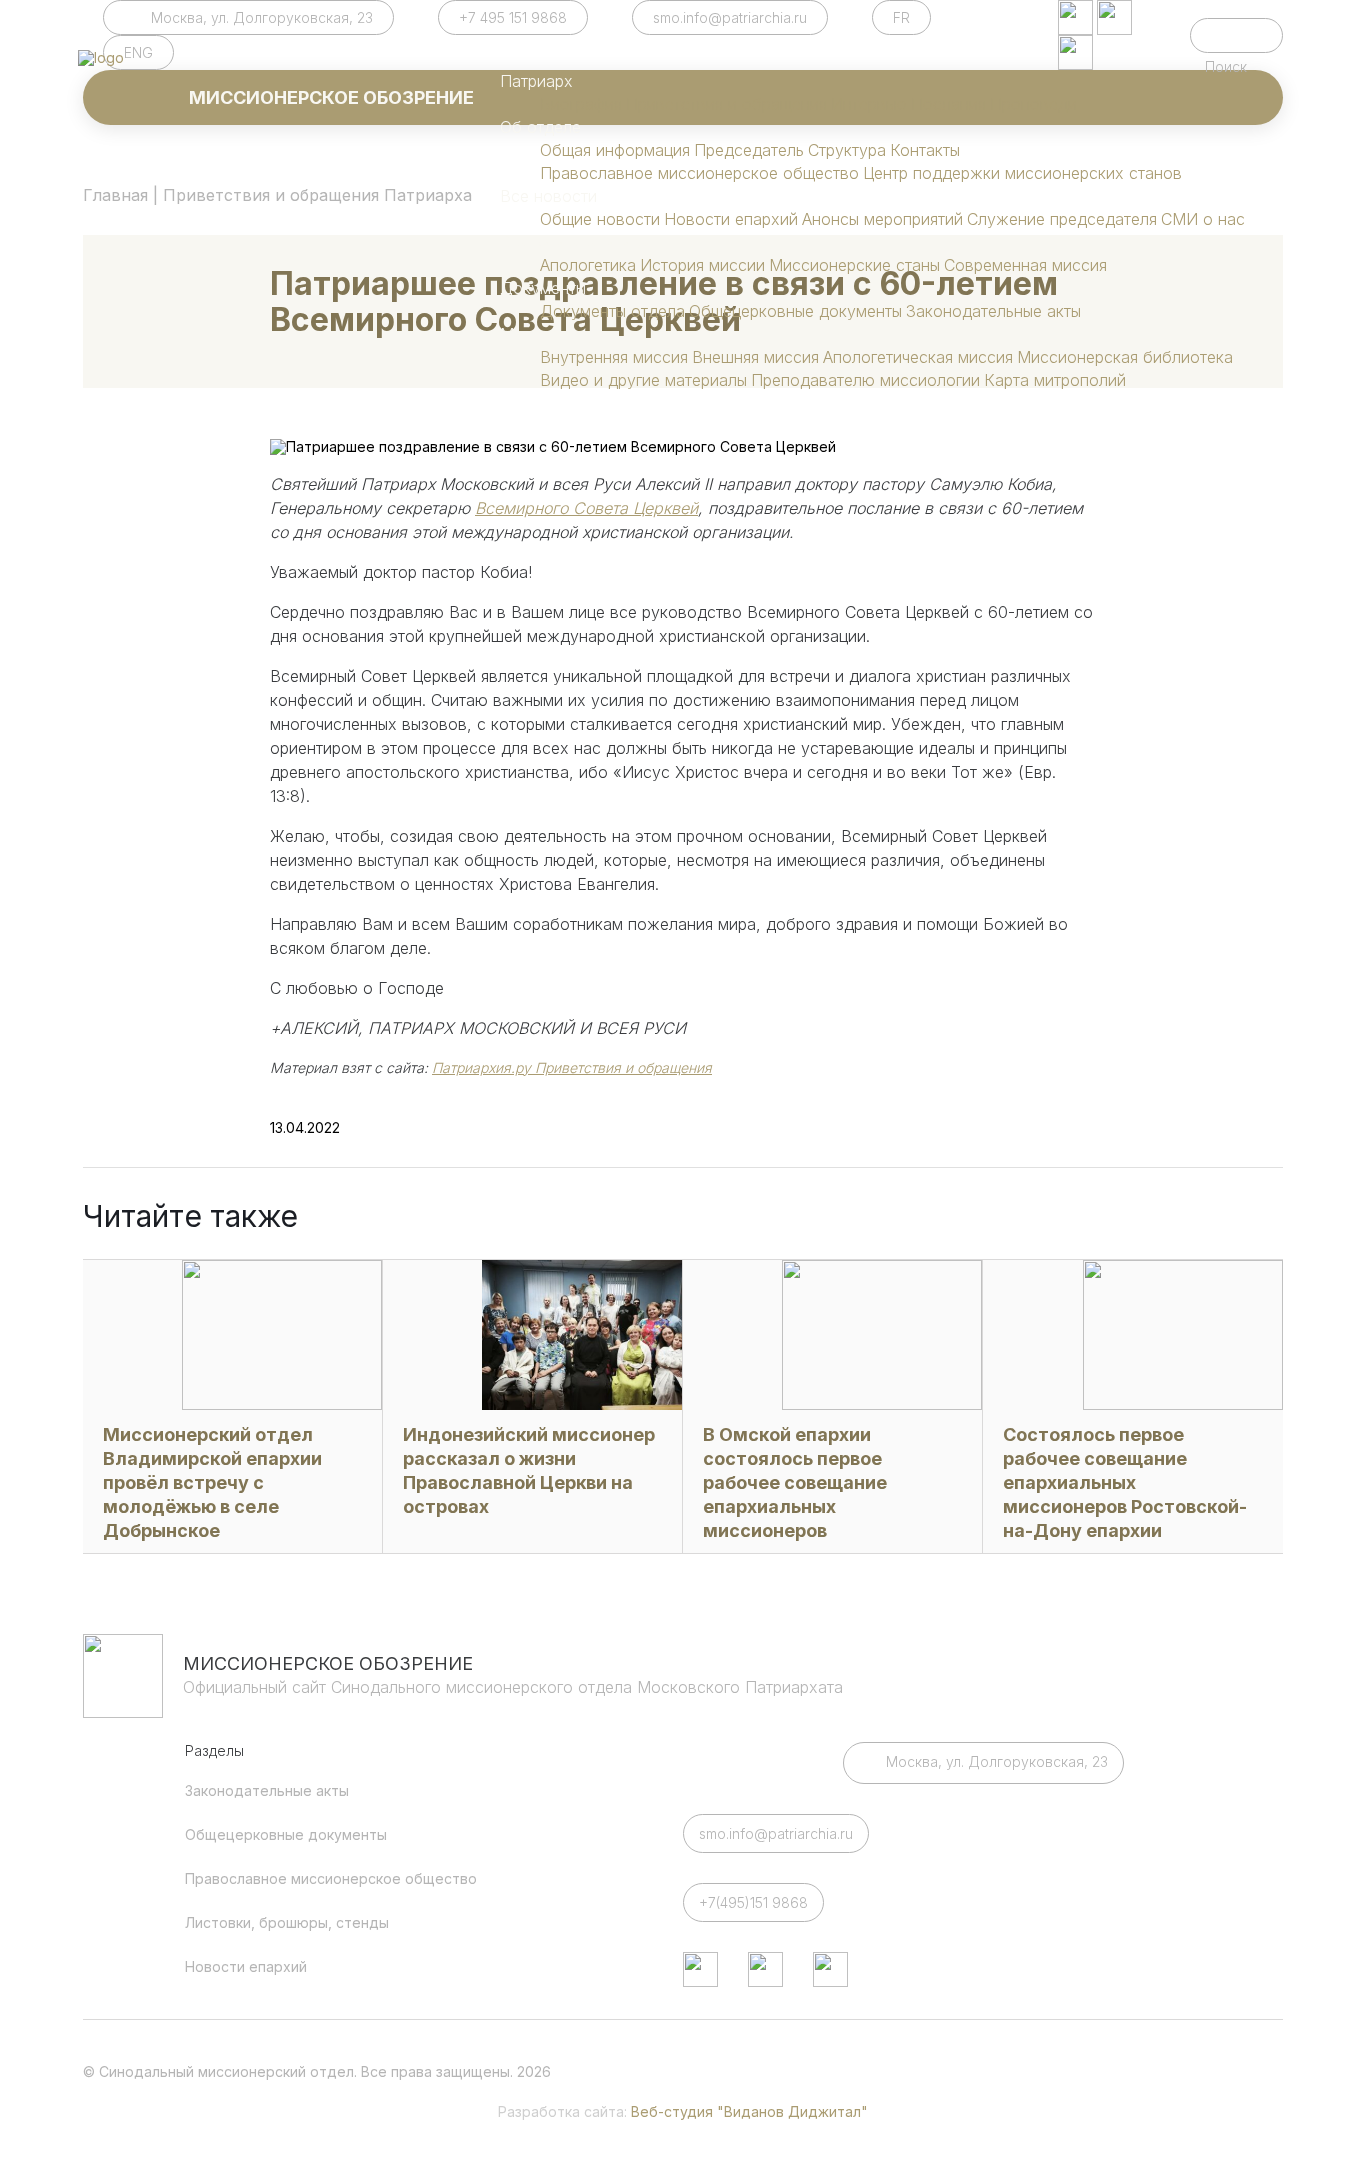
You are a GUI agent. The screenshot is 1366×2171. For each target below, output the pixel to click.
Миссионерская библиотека (1125, 357)
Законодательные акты (993, 311)
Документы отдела (612, 311)
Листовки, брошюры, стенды (287, 1922)
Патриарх (536, 81)
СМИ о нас (1203, 219)
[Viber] (1075, 52)
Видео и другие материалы (643, 380)
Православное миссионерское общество (699, 173)
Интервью (869, 104)
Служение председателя (1062, 219)
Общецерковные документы (795, 311)
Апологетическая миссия (918, 357)
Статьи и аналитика (574, 242)
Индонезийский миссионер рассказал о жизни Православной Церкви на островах (529, 1470)
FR (901, 17)
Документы (543, 288)
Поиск (1236, 35)
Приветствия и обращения (726, 104)
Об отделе (540, 127)
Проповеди (1033, 104)
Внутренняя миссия (614, 357)
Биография (581, 104)
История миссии (702, 265)
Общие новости (600, 219)
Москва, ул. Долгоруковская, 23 (262, 17)
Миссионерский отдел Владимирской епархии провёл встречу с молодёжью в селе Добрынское (212, 1482)
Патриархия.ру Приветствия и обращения (572, 1067)
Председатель (749, 150)
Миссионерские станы (854, 265)
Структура (847, 150)
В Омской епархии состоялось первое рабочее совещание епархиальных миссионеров (795, 1482)
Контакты (925, 150)
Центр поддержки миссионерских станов (1022, 173)
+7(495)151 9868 (753, 1902)
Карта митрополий (1055, 380)
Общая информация (615, 150)
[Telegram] (1075, 17)
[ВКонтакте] (1114, 17)
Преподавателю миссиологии (865, 380)
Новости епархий (731, 219)
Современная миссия (1025, 265)
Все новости (548, 196)
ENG (138, 52)
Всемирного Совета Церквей (586, 508)
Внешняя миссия (755, 357)
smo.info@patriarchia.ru (730, 17)
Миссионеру (548, 334)
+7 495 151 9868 (513, 17)
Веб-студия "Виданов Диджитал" (749, 2111)
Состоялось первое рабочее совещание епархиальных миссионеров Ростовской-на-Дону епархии (1125, 1482)
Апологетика (588, 265)
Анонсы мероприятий (882, 219)
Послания (948, 104)
